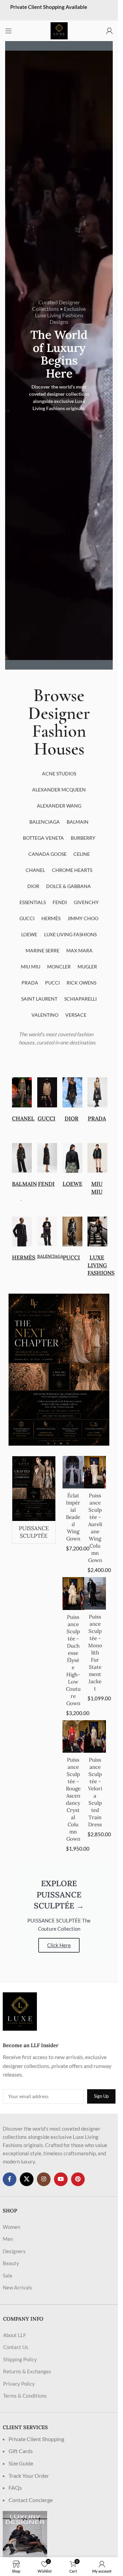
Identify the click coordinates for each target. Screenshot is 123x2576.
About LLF (15, 2335)
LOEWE (72, 1184)
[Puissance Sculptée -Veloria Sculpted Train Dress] (95, 1737)
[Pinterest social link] (78, 2179)
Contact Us (16, 2347)
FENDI (46, 1184)
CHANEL (23, 1118)
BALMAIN (24, 1184)
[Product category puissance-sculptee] (34, 1500)
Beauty (11, 2263)
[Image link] (20, 2011)
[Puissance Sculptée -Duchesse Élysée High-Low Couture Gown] (73, 1594)
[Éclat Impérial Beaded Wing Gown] (73, 1472)
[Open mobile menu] (9, 31)
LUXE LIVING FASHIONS (101, 1265)
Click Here (59, 1945)
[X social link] (27, 2179)
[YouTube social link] (61, 2179)
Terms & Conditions (25, 2396)
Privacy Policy (19, 2384)
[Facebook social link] (10, 2179)
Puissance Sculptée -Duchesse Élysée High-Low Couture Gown (73, 1660)
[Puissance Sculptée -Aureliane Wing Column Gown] (95, 1472)
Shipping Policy (20, 2359)
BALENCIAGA (50, 1256)
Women (11, 2227)
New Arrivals (17, 2287)
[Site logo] (59, 30)
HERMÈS (24, 1257)
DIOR (72, 1118)
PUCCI (71, 1257)
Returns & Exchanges (27, 2371)
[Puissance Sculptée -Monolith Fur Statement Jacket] (95, 1593)
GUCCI (46, 1118)
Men (8, 2239)
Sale (8, 2275)
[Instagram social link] (44, 2179)
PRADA (97, 1118)
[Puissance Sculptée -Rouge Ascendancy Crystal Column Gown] (73, 1737)
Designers (14, 2251)
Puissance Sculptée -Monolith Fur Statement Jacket (95, 1653)
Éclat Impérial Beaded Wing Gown (73, 1517)
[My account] (109, 31)
